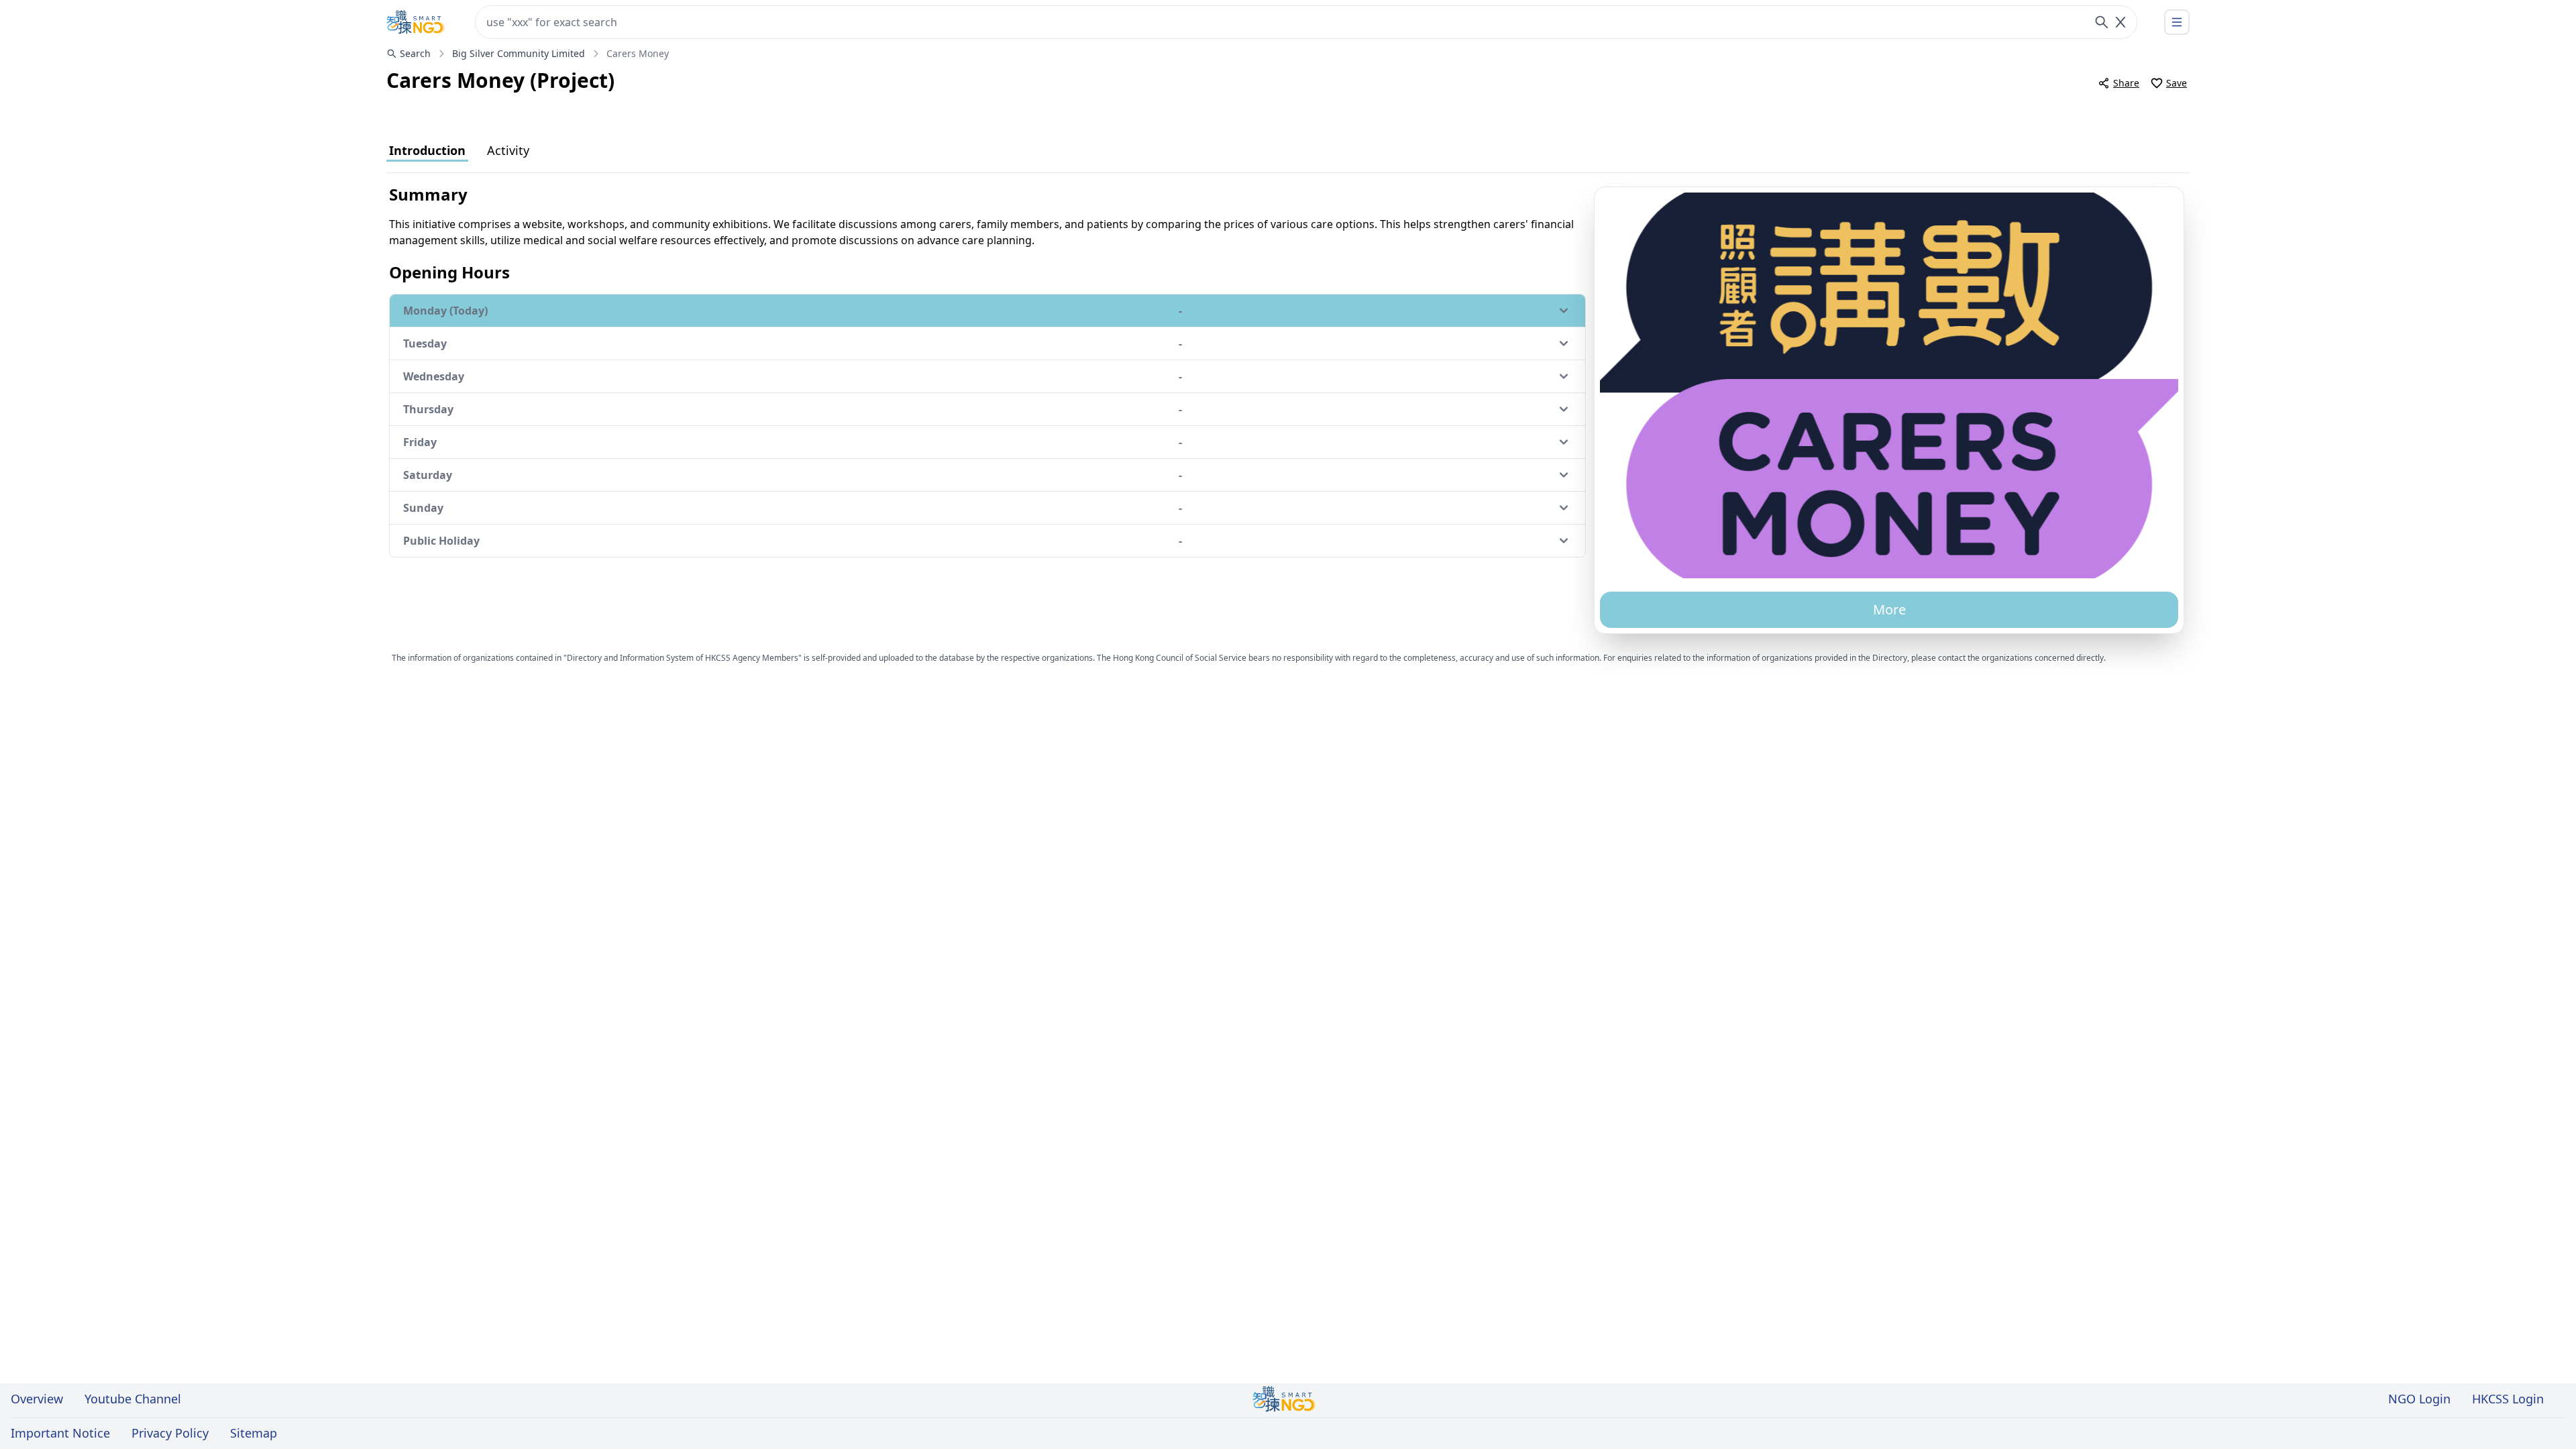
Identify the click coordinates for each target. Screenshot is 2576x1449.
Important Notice (60, 1433)
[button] (1889, 385)
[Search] (2102, 22)
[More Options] (2177, 22)
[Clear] (2121, 22)
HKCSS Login (2508, 1399)
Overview (37, 1399)
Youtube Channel (133, 1399)
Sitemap (254, 1433)
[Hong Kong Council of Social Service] (416, 22)
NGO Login (2419, 1399)
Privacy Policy (170, 1433)
